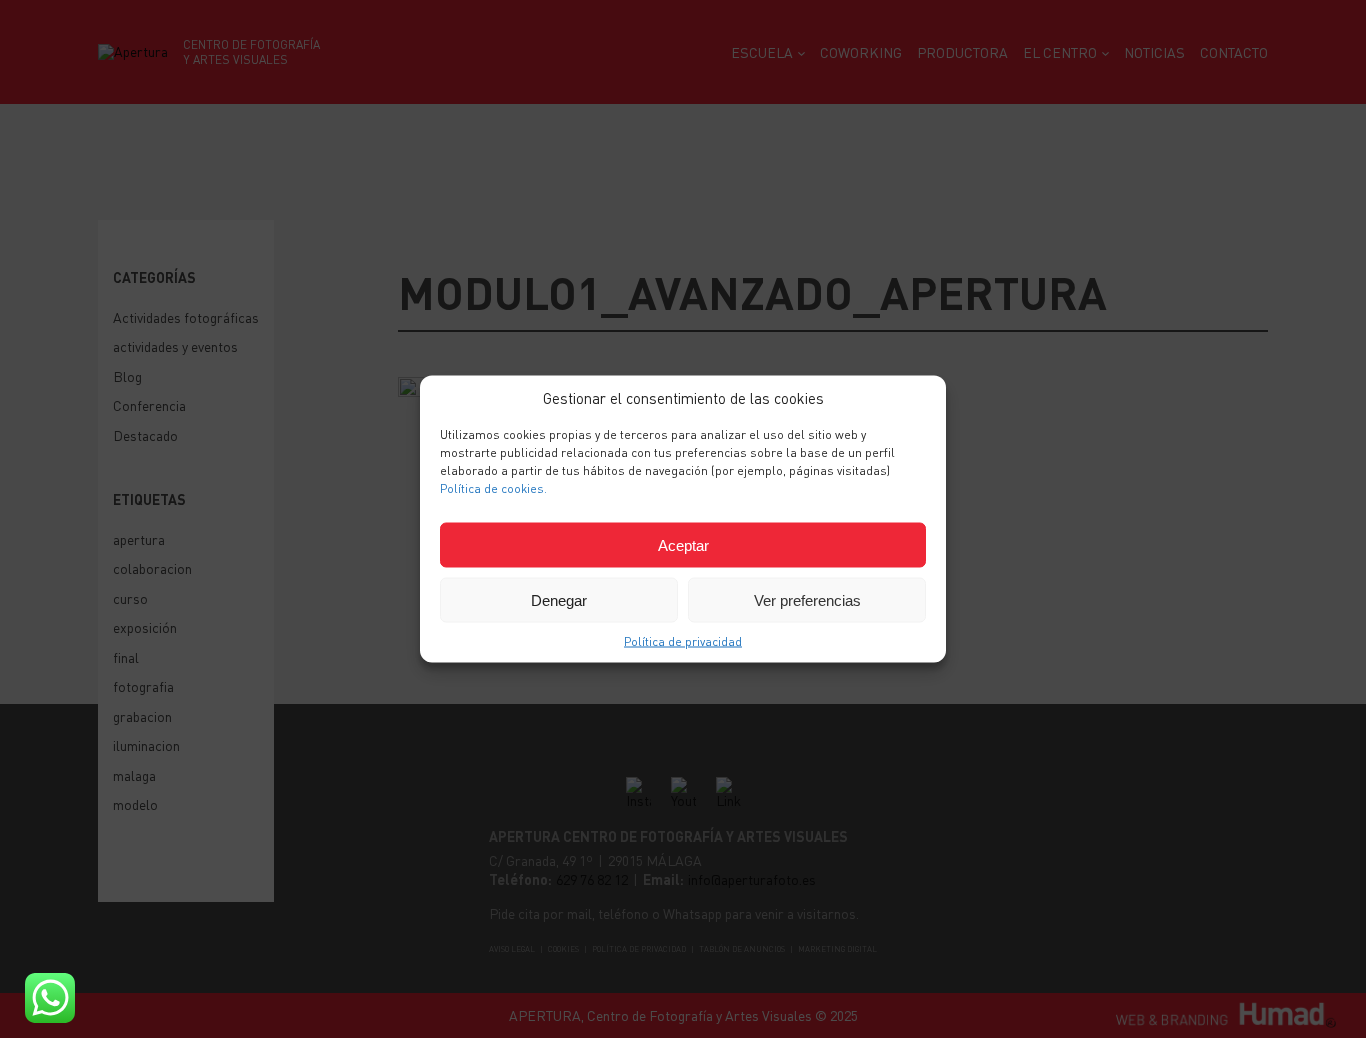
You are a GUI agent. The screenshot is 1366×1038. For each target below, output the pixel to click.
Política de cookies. (493, 488)
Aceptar (683, 544)
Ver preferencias (807, 599)
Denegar (559, 599)
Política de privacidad (683, 641)
